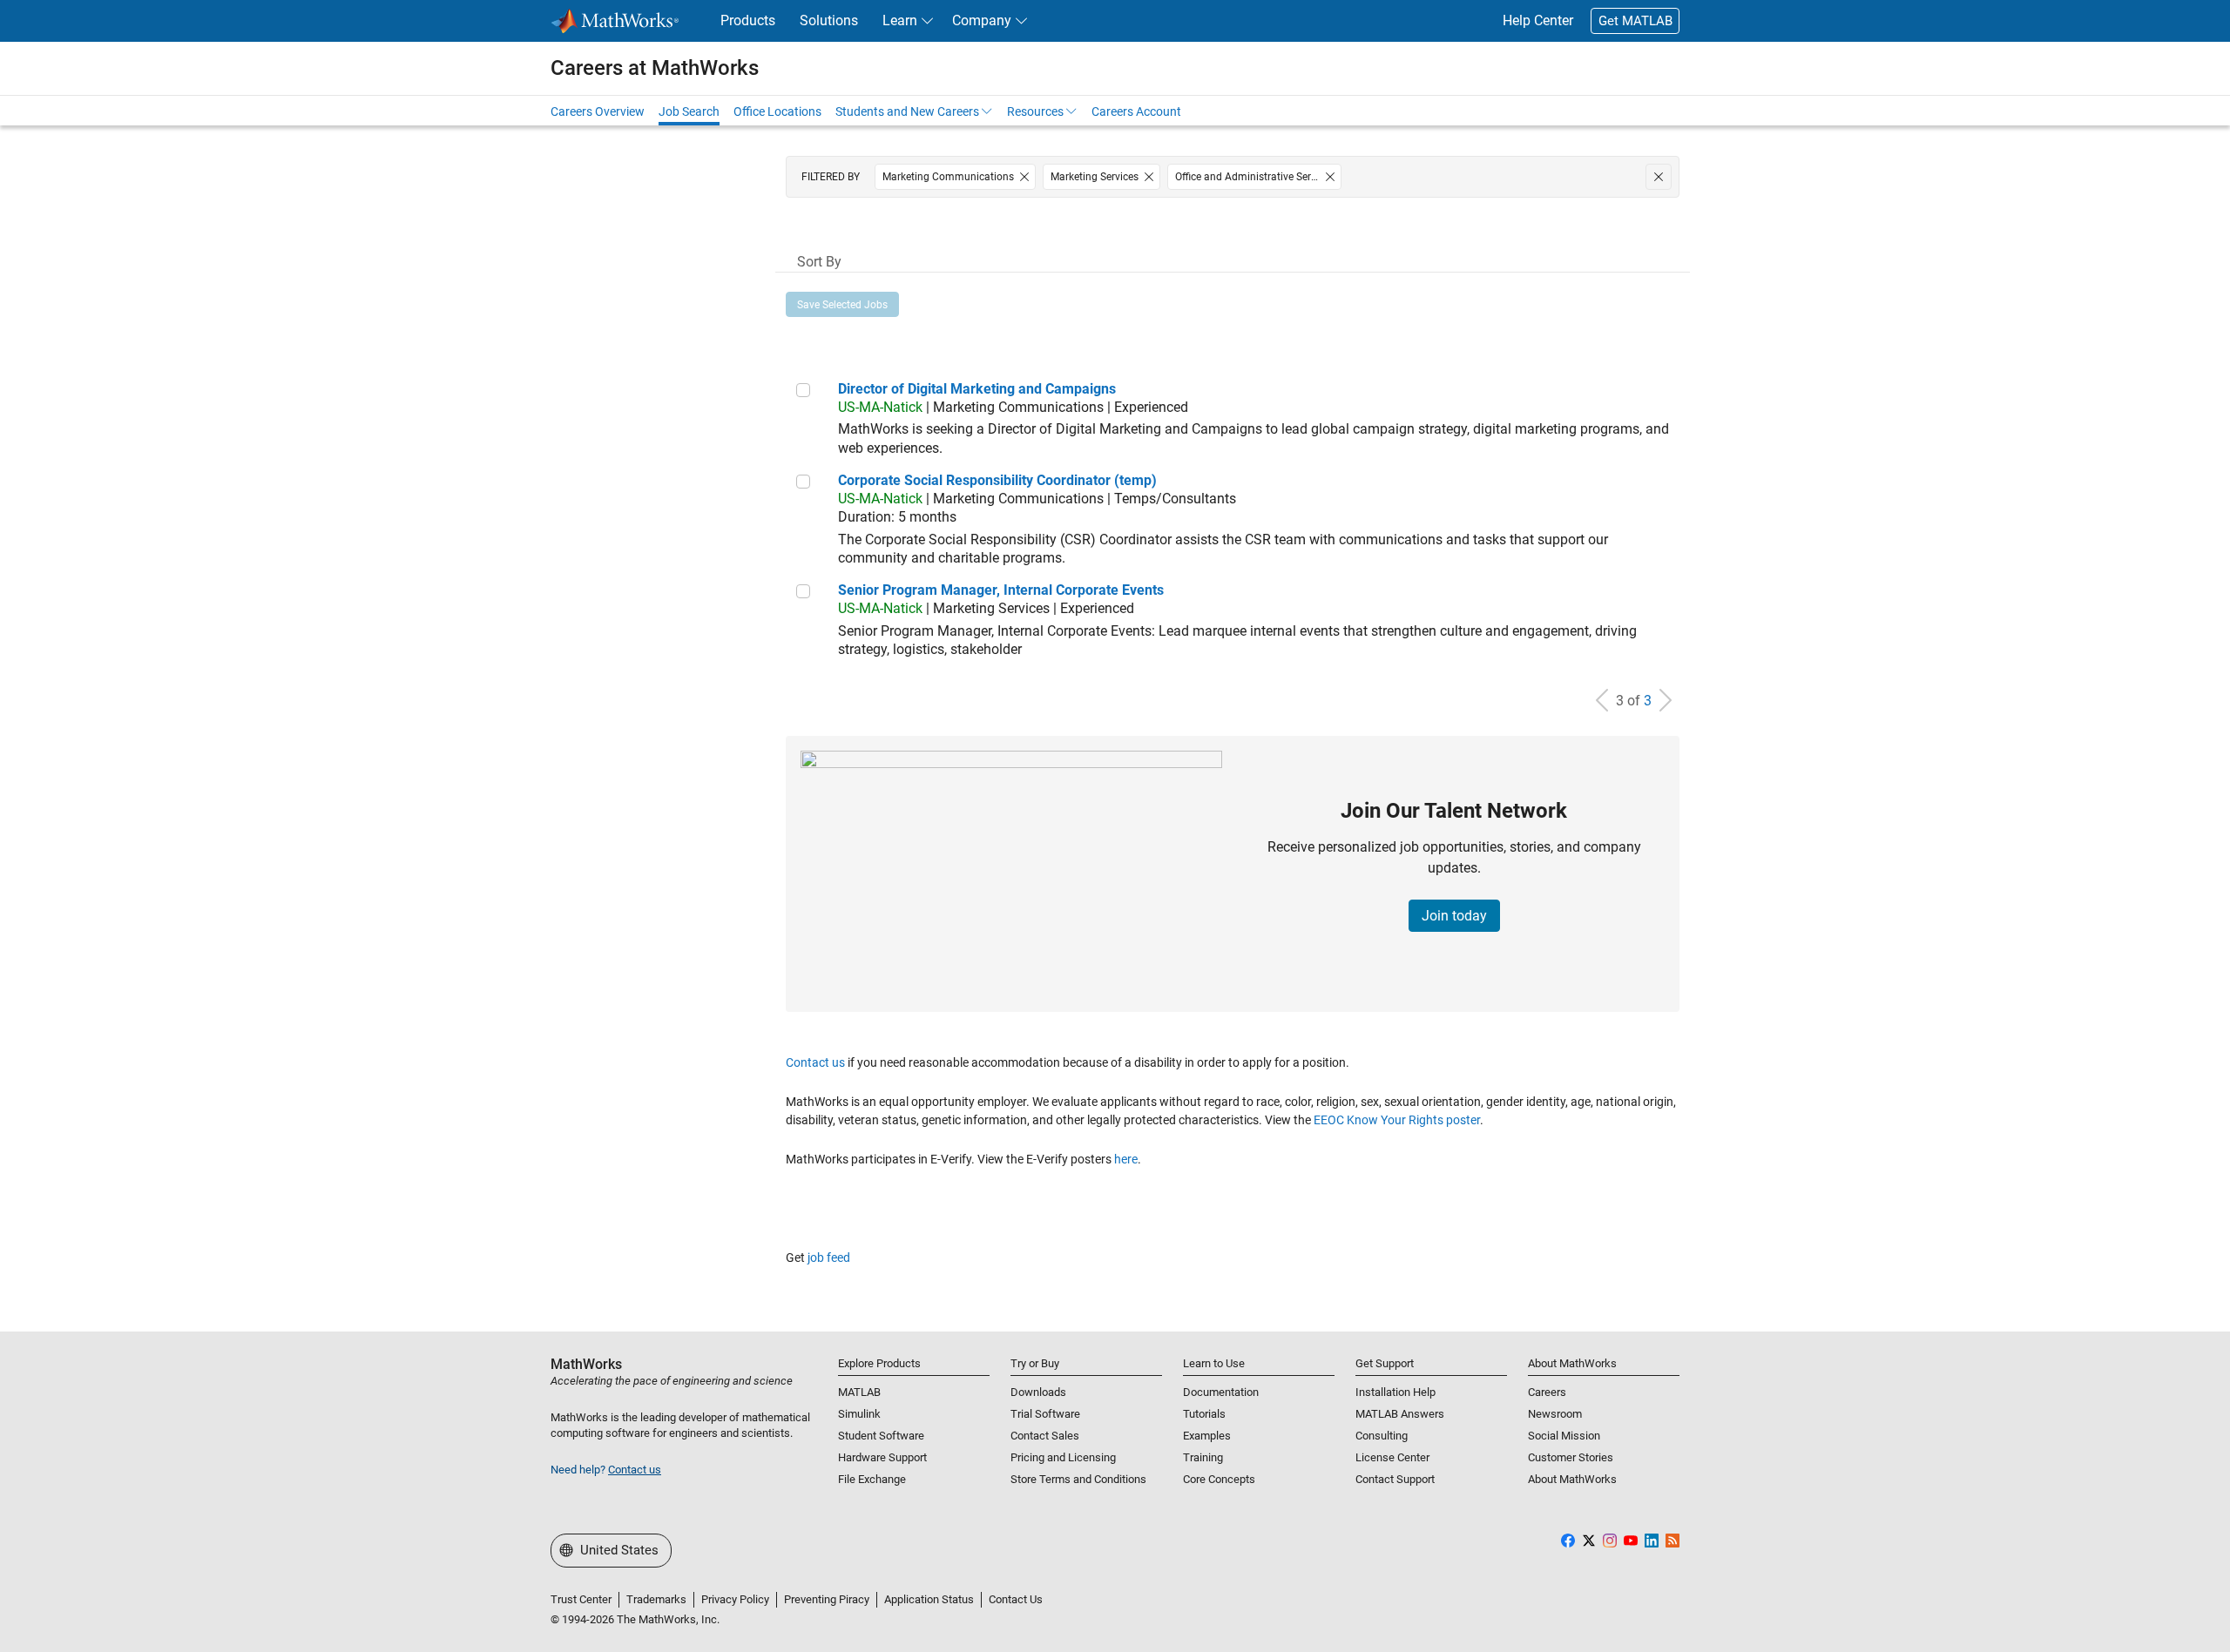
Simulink (859, 1414)
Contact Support (1395, 1479)
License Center (1392, 1457)
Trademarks (656, 1599)
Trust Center (581, 1599)
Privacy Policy (735, 1599)
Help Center (1538, 20)
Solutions (829, 20)
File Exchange (872, 1479)
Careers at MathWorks (655, 68)
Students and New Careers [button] (907, 111)
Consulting (1382, 1436)
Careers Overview (598, 111)
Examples (1207, 1436)
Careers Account (1136, 111)
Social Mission (1564, 1436)
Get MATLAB (1635, 21)
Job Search (689, 111)
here (1126, 1159)
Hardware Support (882, 1457)
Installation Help (1395, 1392)
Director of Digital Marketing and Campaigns (977, 389)
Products (748, 20)
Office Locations (777, 111)
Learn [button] (900, 20)
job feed (829, 1258)
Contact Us (1016, 1599)
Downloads (1038, 1392)
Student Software (881, 1436)
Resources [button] (1035, 111)
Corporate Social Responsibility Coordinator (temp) (997, 480)
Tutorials (1204, 1414)
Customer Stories (1571, 1457)
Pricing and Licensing (1063, 1457)
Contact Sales (1045, 1436)
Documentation (1221, 1392)
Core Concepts (1219, 1479)
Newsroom (1555, 1414)
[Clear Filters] (1659, 177)
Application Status (929, 1599)
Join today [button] (1454, 916)
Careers (1547, 1392)
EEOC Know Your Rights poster (1397, 1120)
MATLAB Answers (1400, 1414)
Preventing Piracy (827, 1599)
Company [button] (982, 20)
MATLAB (859, 1392)
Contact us (815, 1062)
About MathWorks (1572, 1479)
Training (1203, 1457)
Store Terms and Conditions (1078, 1479)
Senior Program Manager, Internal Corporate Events (1001, 590)
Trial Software (1045, 1414)
